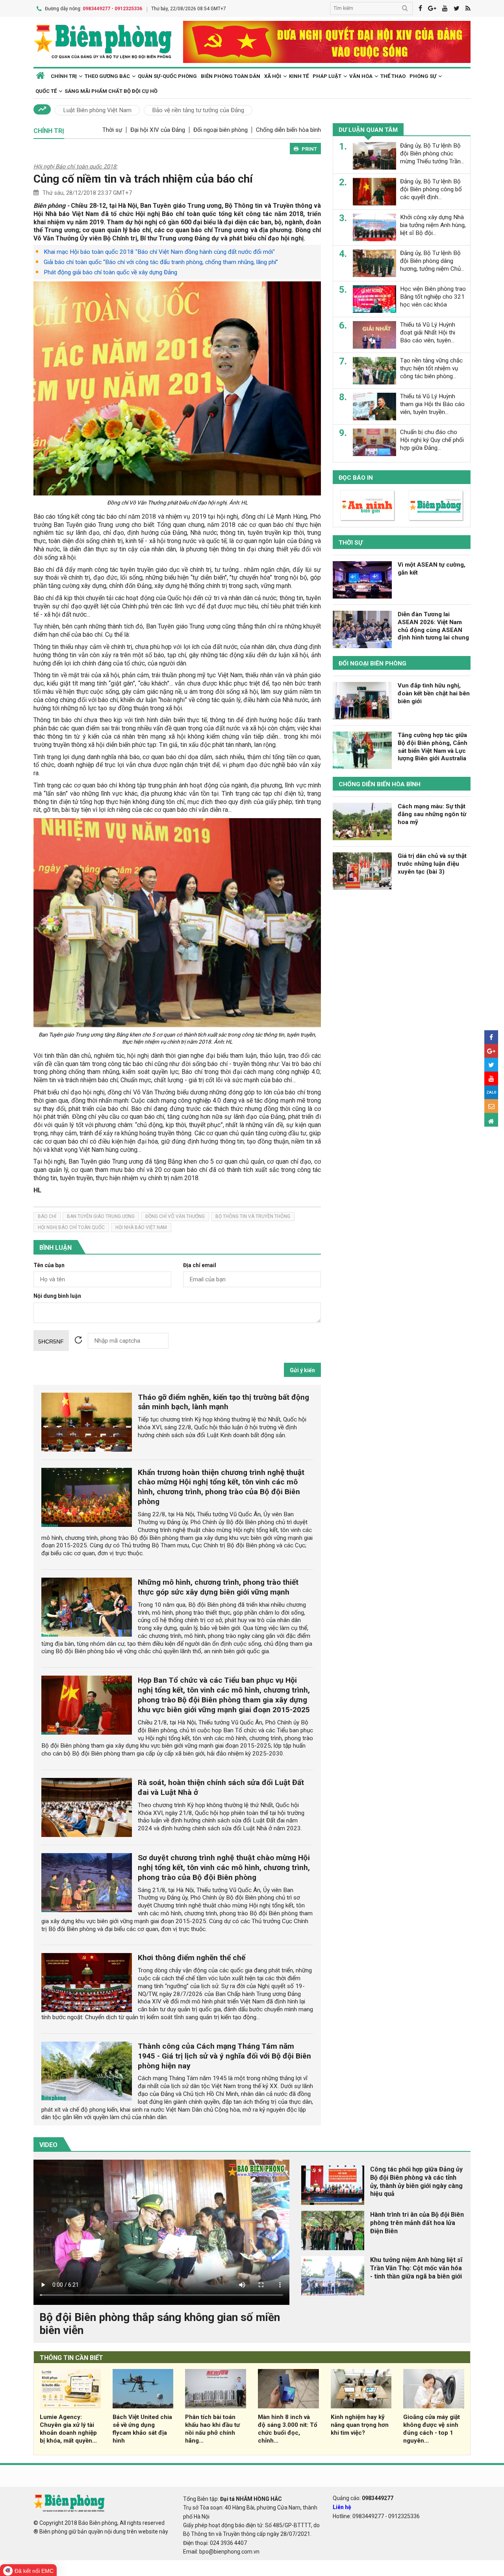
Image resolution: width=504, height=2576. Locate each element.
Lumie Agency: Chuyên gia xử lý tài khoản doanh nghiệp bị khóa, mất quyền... (68, 2429)
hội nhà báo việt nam (141, 1227)
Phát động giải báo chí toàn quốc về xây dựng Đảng (110, 272)
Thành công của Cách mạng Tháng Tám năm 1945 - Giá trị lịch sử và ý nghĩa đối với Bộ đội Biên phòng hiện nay (224, 2056)
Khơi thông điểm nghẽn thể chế (192, 1958)
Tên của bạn (49, 1265)
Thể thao (393, 76)
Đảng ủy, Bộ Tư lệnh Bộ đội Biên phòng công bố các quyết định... (431, 189)
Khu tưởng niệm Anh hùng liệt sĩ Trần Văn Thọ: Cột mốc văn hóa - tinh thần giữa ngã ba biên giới (416, 2268)
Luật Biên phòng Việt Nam (97, 110)
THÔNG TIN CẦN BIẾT (71, 2358)
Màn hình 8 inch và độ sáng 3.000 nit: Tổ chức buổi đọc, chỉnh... (288, 2429)
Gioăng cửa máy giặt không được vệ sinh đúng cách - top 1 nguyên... (432, 2429)
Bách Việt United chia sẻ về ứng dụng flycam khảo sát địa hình (142, 2429)
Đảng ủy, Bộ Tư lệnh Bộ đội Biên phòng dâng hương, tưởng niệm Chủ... (432, 261)
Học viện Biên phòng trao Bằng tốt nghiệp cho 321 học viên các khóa (433, 297)
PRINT (309, 149)
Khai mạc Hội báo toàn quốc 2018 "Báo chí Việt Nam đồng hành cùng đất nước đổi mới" (159, 252)
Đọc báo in (356, 478)
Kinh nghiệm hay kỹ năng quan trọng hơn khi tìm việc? (360, 2425)
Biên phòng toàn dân (231, 76)
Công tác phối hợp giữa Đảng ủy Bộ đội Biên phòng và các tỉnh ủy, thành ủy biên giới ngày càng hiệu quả (416, 2181)
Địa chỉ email (200, 1265)
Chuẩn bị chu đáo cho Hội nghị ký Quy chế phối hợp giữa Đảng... (432, 440)
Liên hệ (342, 2507)
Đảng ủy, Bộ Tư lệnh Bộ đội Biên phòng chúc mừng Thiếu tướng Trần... (432, 153)
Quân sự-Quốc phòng (167, 76)
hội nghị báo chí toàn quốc (71, 1227)
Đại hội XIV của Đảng (158, 130)
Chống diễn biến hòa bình (288, 130)
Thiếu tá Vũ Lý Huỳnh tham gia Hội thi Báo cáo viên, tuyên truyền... (432, 404)
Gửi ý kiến (302, 1370)
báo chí (47, 1216)
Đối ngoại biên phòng (220, 130)
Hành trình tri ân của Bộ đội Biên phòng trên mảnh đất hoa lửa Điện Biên (417, 2223)
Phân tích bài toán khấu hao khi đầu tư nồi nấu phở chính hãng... (212, 2429)
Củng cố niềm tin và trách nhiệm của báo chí (143, 179)
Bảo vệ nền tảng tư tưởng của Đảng (198, 110)
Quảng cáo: (363, 2498)
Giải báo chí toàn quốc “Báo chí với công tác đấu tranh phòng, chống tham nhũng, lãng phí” (161, 262)
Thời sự (112, 130)
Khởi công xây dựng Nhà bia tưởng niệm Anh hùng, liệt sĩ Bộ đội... (433, 225)
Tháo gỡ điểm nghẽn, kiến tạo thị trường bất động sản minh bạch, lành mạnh (223, 1402)
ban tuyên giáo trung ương (101, 1216)
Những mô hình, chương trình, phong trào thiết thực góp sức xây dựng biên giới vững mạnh (218, 1587)
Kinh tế (299, 76)
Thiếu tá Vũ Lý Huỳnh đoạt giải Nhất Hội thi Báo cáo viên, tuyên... (428, 333)
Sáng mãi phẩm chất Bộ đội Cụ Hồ (111, 91)
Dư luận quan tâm (368, 130)
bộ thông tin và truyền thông (253, 1216)
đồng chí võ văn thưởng (175, 1216)
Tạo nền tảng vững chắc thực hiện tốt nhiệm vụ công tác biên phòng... (431, 368)
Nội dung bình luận (57, 1296)
